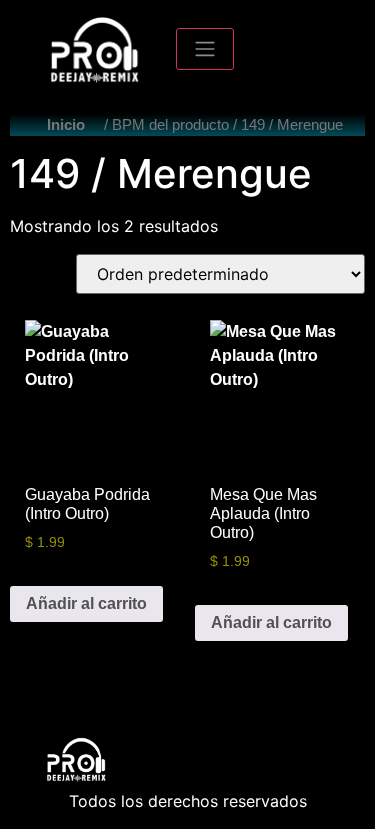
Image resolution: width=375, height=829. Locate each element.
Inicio (66, 125)
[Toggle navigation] (205, 49)
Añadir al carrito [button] (86, 603)
